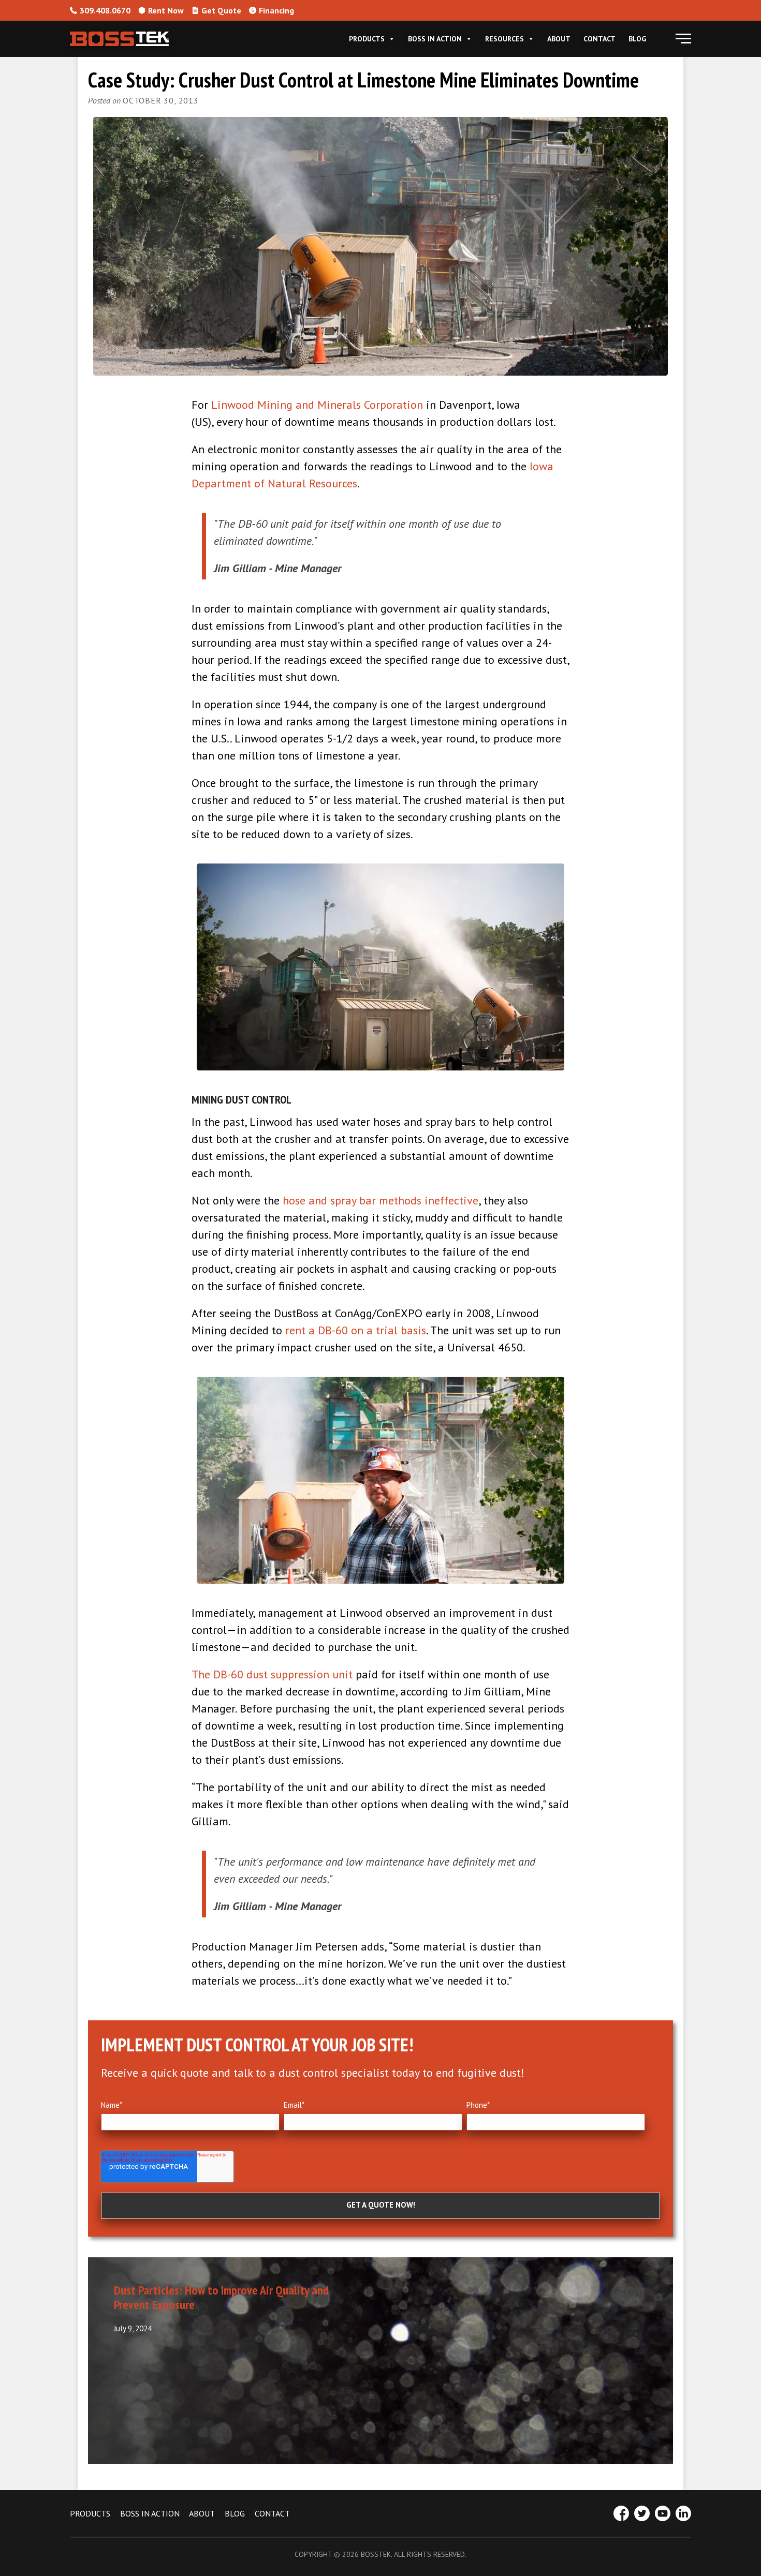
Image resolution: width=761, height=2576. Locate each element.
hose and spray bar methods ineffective (380, 1200)
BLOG (235, 2513)
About (559, 39)
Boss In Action (435, 39)
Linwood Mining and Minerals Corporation (317, 405)
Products (367, 39)
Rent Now (166, 10)
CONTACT (272, 2513)
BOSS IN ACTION (150, 2513)
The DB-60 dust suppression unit (272, 1674)
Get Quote (221, 10)
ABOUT (202, 2513)
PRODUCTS (90, 2513)
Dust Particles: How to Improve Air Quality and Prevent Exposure (221, 2298)
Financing (276, 10)
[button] (683, 39)
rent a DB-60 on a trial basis (356, 1330)
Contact (599, 39)
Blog (637, 39)
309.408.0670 (105, 10)
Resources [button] (504, 39)
